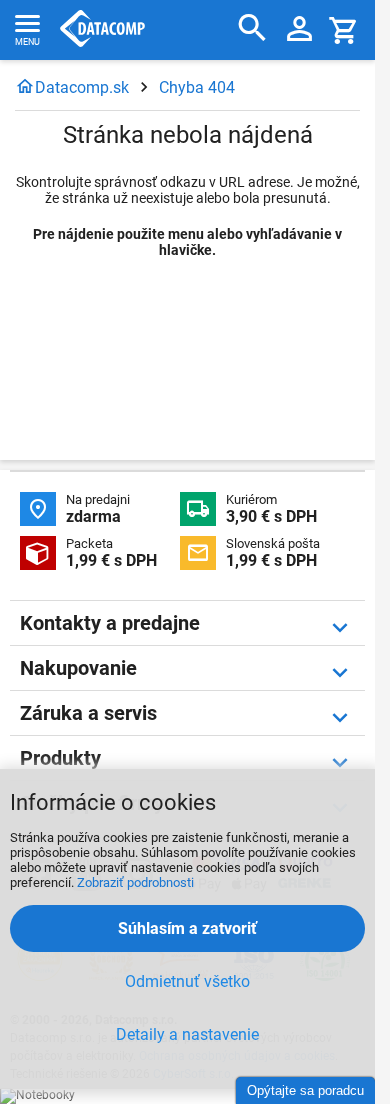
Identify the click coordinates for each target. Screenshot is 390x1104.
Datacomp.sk (82, 87)
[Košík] (344, 29)
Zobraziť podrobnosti (135, 882)
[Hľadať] (252, 28)
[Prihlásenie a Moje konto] (299, 30)
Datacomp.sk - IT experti (102, 30)
